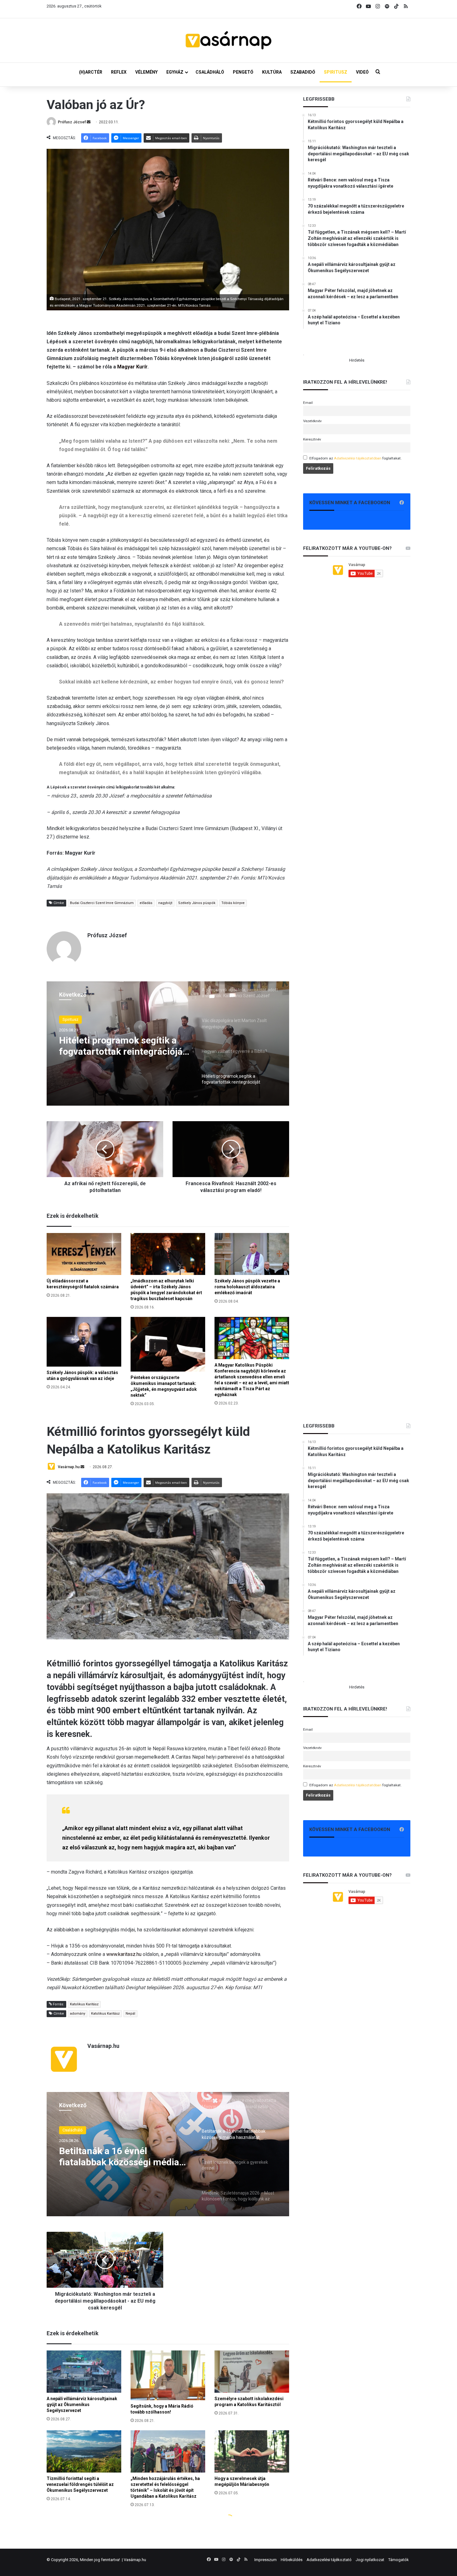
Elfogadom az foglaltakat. (355, 458)
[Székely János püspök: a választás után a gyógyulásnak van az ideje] (84, 1342)
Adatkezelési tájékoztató (329, 2560)
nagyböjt (165, 903)
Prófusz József (72, 122)
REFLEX (119, 72)
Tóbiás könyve (233, 903)
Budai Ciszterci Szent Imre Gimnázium (102, 903)
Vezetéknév (312, 421)
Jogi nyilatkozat (370, 2560)
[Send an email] (89, 122)
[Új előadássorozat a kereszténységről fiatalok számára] (84, 1254)
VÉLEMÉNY (146, 72)
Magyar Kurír (132, 367)
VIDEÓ (362, 72)
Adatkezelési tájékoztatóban (358, 458)
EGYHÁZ (175, 72)
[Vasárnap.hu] (228, 40)
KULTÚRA (272, 72)
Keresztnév (312, 439)
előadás (146, 903)
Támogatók (399, 2560)
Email (308, 403)
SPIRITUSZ (336, 72)
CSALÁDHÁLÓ (210, 72)
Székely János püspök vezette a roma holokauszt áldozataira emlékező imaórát (247, 1287)
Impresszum (265, 2560)
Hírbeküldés (292, 2560)
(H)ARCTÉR (91, 72)
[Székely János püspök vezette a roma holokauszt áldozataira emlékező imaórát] (252, 1254)
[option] (168, 1044)
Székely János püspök (197, 903)
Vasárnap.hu (135, 2560)
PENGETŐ (243, 72)
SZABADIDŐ (303, 72)
